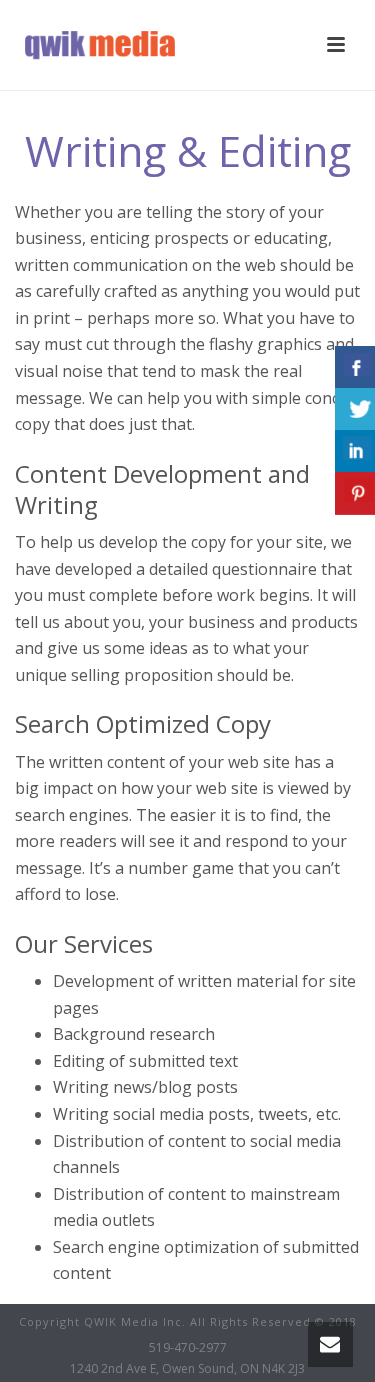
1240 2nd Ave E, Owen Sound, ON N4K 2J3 (187, 1369)
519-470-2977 (188, 1348)
